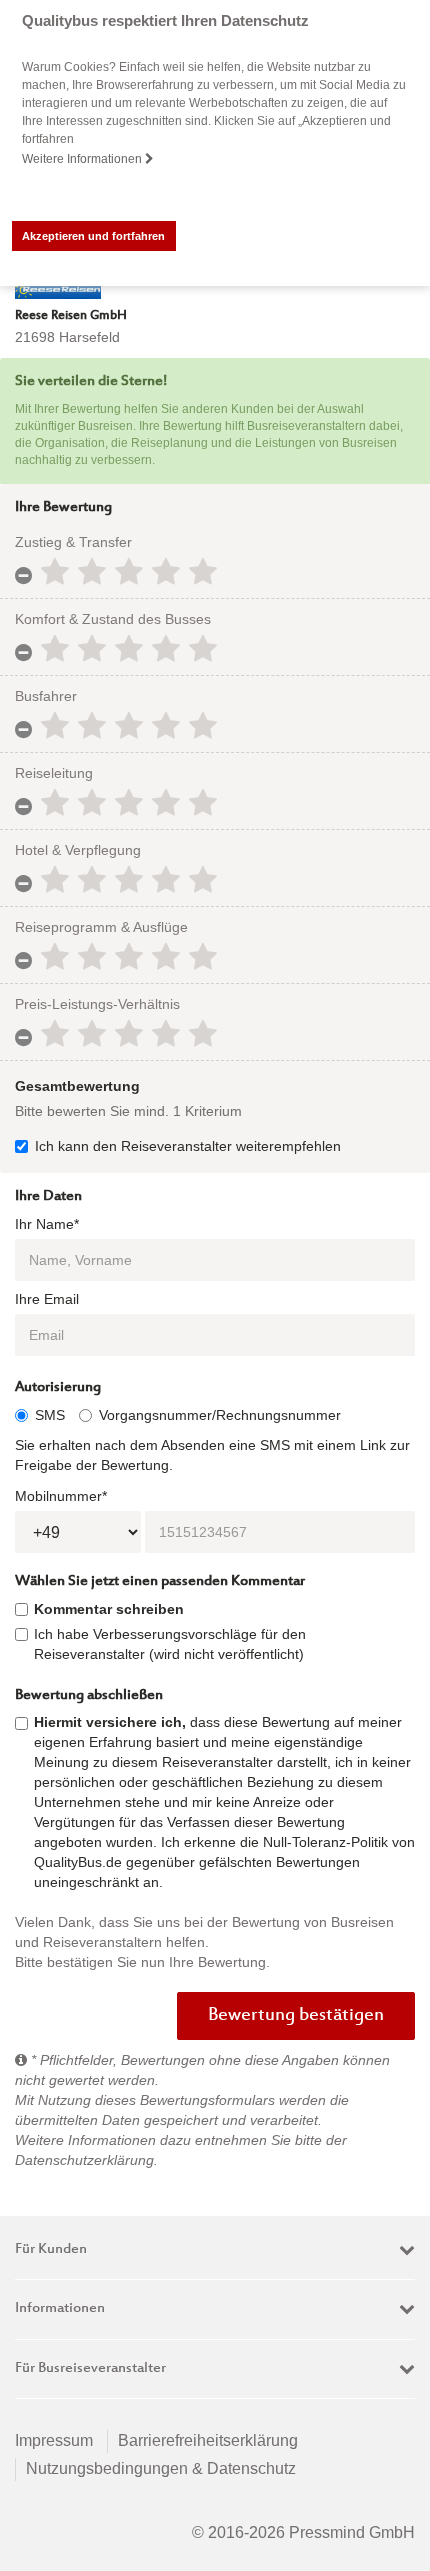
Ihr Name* (47, 1224)
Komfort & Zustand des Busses (113, 619)
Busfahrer (46, 696)
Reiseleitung (54, 773)
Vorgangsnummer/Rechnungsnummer (220, 1415)
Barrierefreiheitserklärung (208, 2440)
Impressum (54, 2440)
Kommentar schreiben (109, 1609)
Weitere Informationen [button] (83, 159)
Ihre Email (47, 1299)
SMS (50, 1415)
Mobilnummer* (61, 1496)
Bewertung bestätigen (296, 2016)
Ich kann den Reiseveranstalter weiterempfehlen (188, 1146)
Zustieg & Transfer (73, 542)
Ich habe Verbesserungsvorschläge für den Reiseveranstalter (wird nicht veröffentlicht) (170, 1644)
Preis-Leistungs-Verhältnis (97, 1004)
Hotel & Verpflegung (78, 850)
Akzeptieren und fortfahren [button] (93, 236)
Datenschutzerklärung (84, 2160)
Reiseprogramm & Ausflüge (101, 927)
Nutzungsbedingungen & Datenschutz (161, 2468)
